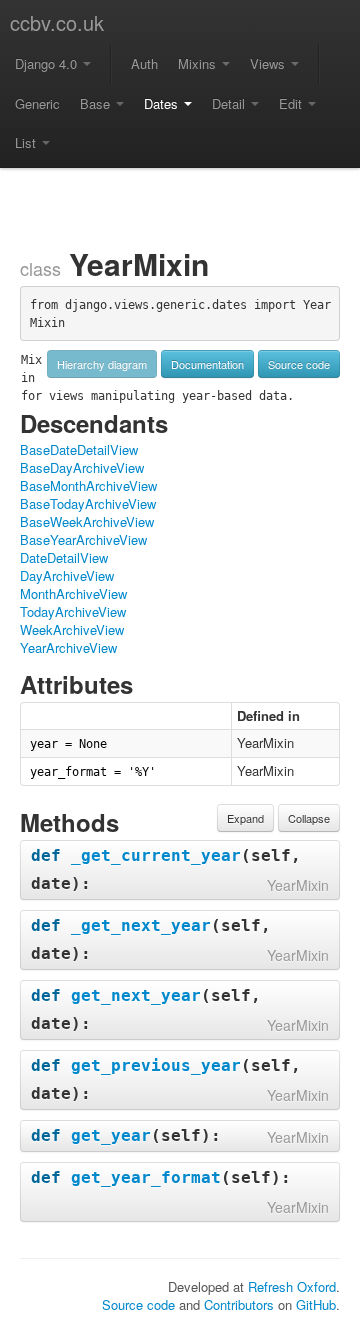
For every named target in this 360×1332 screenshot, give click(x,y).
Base (97, 103)
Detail (230, 103)
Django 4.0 (48, 63)
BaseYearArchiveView (83, 539)
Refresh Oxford (292, 1286)
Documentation (207, 364)
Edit (292, 103)
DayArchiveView (67, 575)
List (27, 142)
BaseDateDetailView (79, 449)
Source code (299, 364)
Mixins (199, 63)
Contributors (239, 1304)
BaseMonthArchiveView (88, 485)
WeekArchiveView (72, 629)
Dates (163, 103)
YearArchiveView (68, 647)
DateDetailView (64, 557)
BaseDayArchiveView (82, 467)
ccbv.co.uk (57, 22)
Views (269, 63)
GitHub (316, 1304)
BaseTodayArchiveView (88, 503)
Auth (144, 63)
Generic (37, 103)
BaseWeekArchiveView (87, 521)
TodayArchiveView (73, 611)
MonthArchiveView (73, 593)
